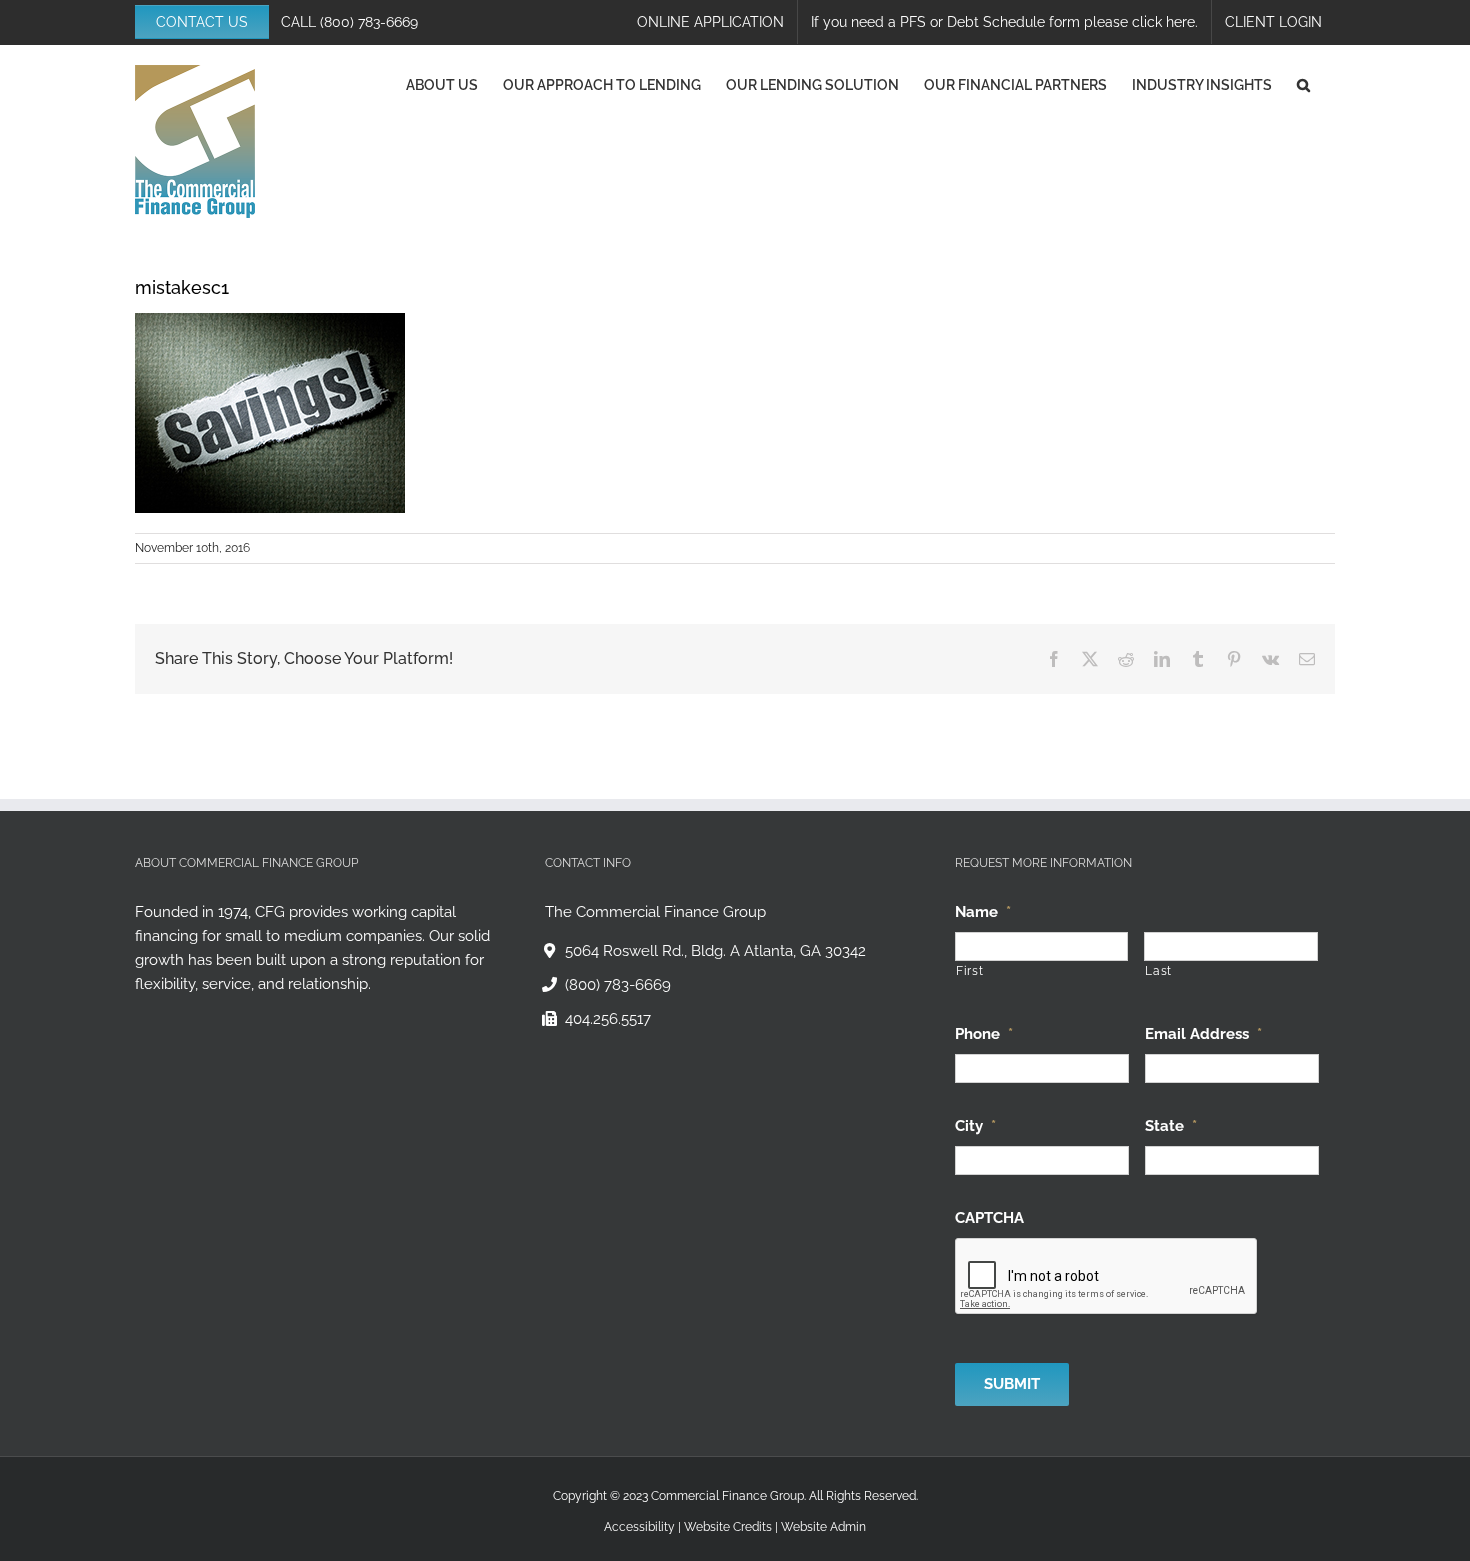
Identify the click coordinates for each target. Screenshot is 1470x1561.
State (1171, 1126)
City (975, 1126)
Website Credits (728, 1527)
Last (1158, 971)
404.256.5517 (608, 1019)
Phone (984, 1034)
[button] (1303, 85)
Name (983, 912)
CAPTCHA (989, 1218)
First (969, 971)
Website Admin (823, 1527)
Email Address (1203, 1034)
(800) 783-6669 (369, 22)
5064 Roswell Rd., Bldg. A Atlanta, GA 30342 (715, 951)
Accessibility (639, 1527)
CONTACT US (202, 22)
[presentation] (1107, 1277)
